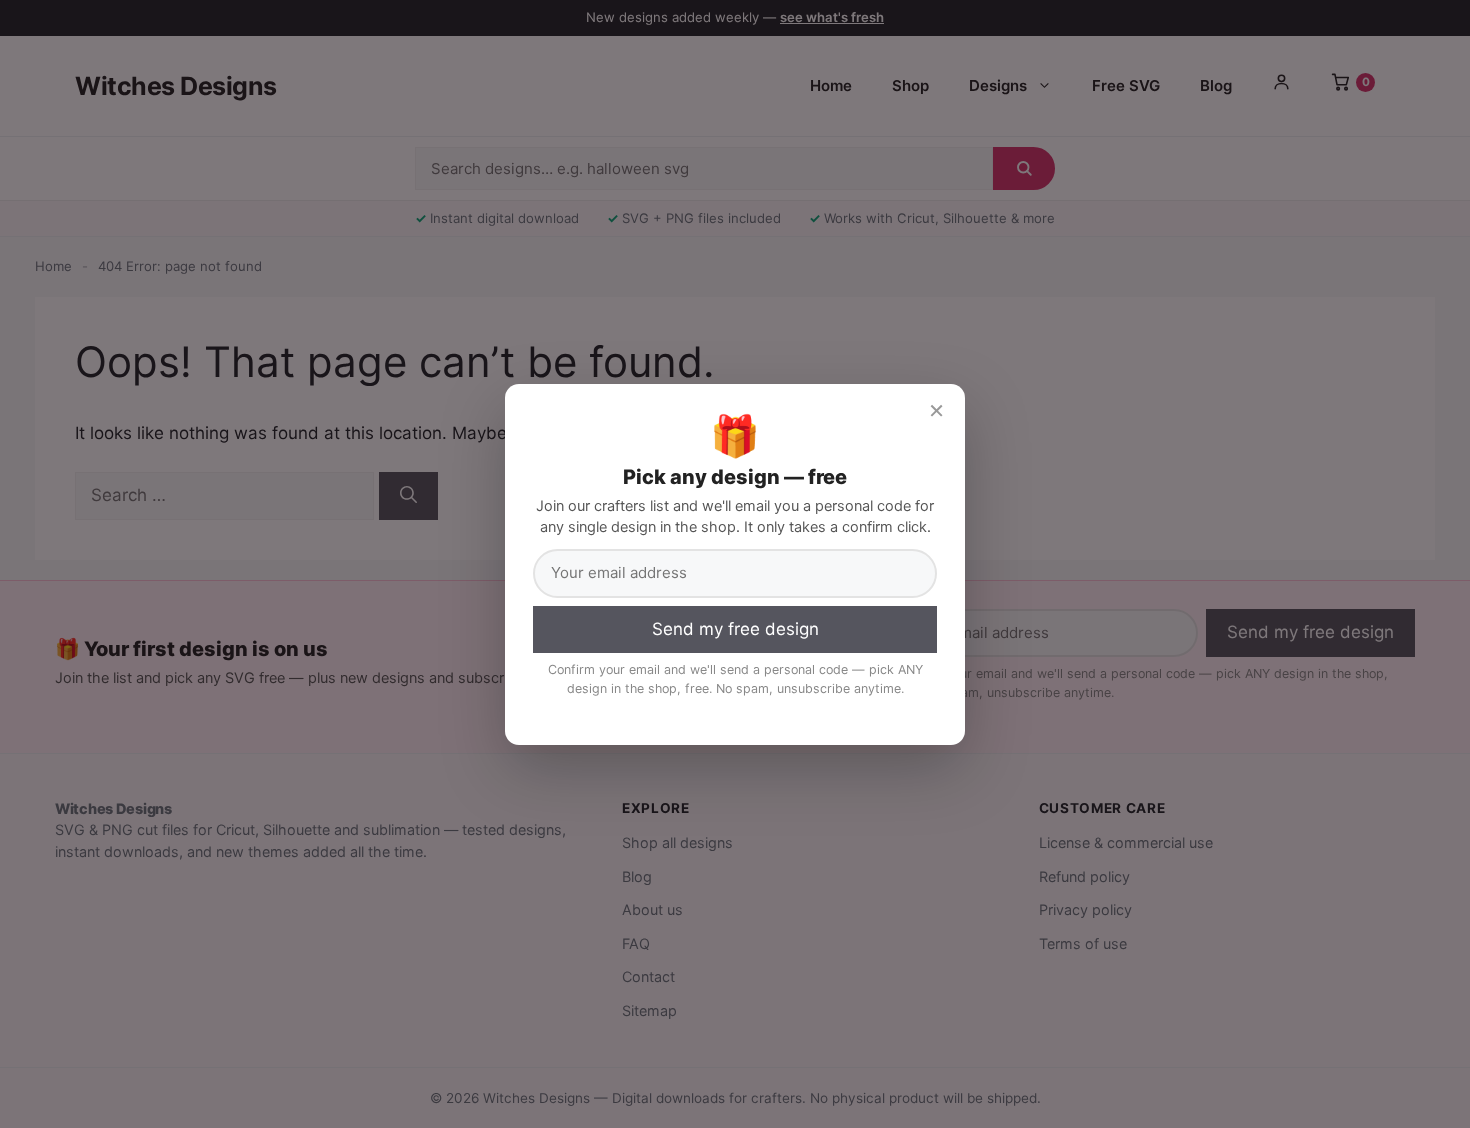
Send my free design (735, 629)
